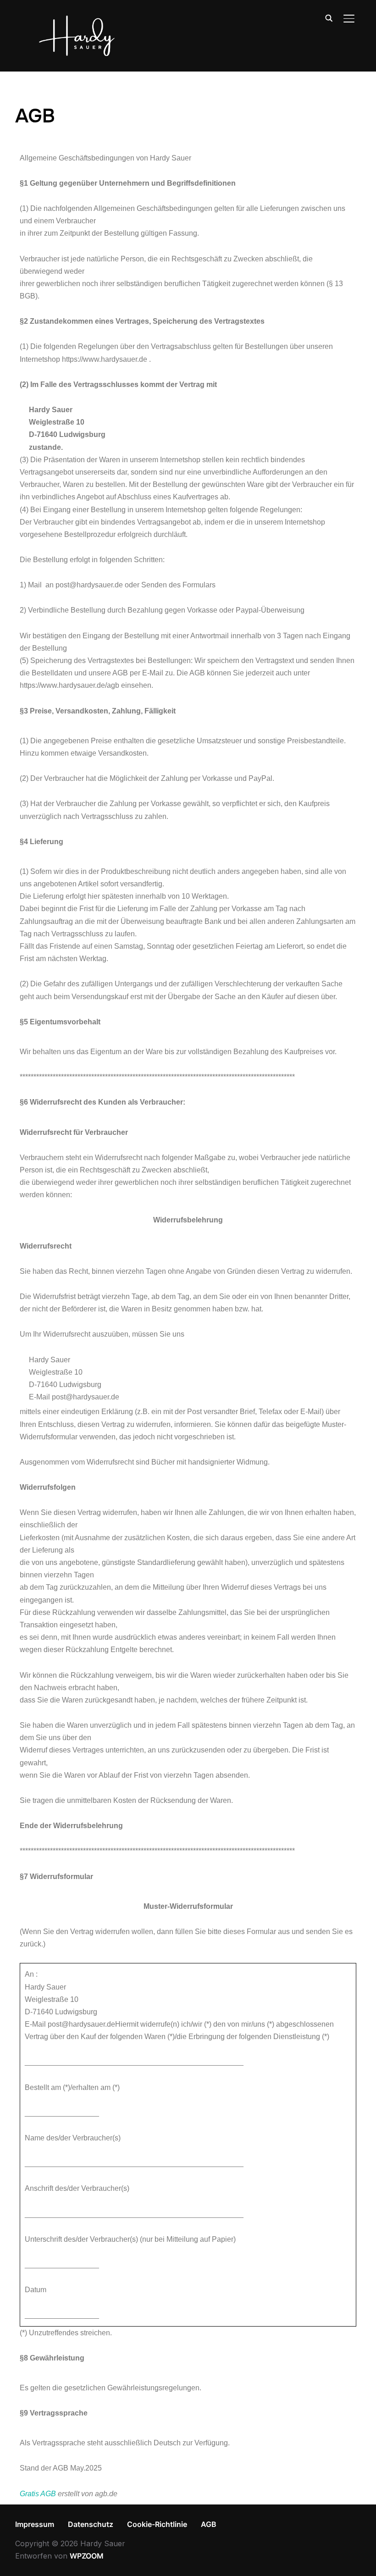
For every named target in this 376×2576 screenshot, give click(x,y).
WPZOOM (87, 2556)
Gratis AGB (38, 2494)
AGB (209, 2524)
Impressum (35, 2524)
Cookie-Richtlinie (157, 2524)
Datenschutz (91, 2524)
